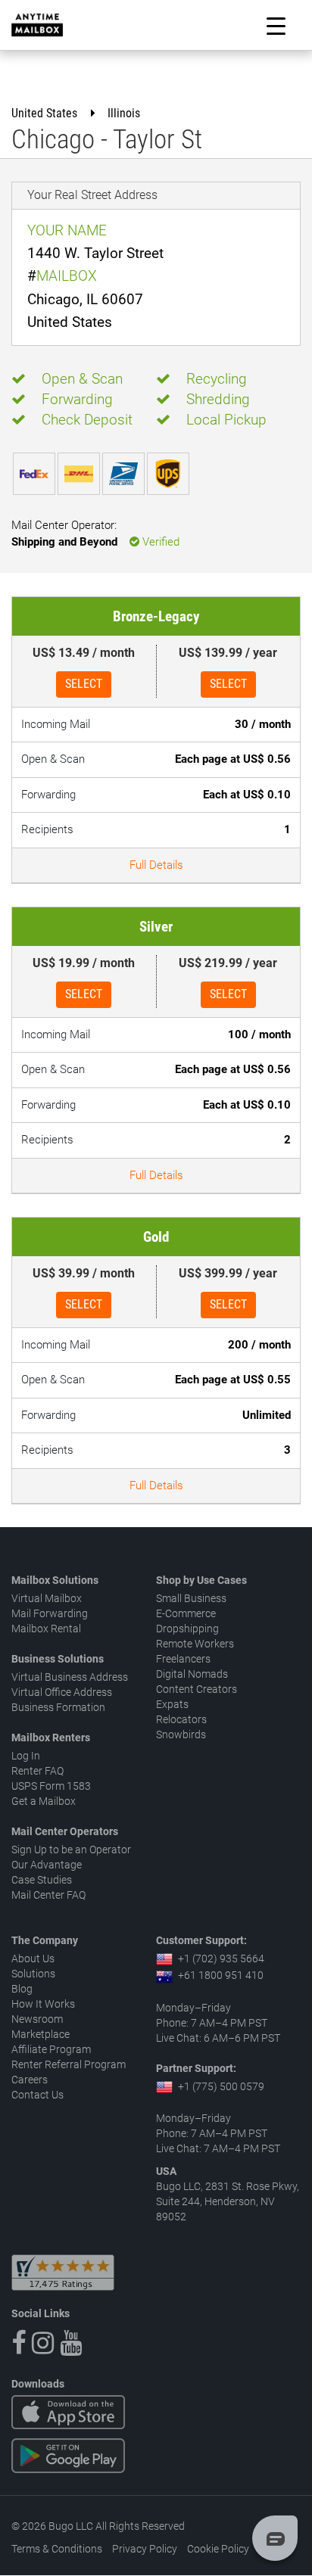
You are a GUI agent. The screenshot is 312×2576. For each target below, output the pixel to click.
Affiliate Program (51, 2049)
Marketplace (41, 2034)
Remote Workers (195, 1644)
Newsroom (37, 2019)
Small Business (191, 1598)
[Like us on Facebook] (19, 2343)
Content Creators (197, 1689)
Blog (22, 1989)
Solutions (33, 1974)
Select (84, 684)
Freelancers (183, 1659)
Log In (26, 1756)
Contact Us (37, 2095)
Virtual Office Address (62, 1692)
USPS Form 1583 (51, 1786)
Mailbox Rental (46, 1629)
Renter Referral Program (69, 2064)
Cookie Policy (218, 2549)
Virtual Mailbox (47, 1598)
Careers (30, 2080)
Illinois (124, 113)
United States (44, 113)
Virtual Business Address (70, 1677)
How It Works (43, 2004)
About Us (33, 1958)
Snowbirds (181, 1734)
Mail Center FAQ (48, 1895)
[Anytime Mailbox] (37, 25)
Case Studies (42, 1880)
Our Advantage (47, 1865)
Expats (172, 1704)
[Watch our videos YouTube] (71, 2343)
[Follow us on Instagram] (43, 2343)
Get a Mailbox (44, 1801)
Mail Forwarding (50, 1613)
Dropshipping (187, 1629)
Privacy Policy (145, 2549)
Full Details (156, 865)
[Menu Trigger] (276, 25)
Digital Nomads (192, 1674)
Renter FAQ (37, 1771)
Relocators (181, 1719)
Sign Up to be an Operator (71, 1850)
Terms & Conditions (57, 2549)
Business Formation (58, 1707)
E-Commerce (186, 1613)
